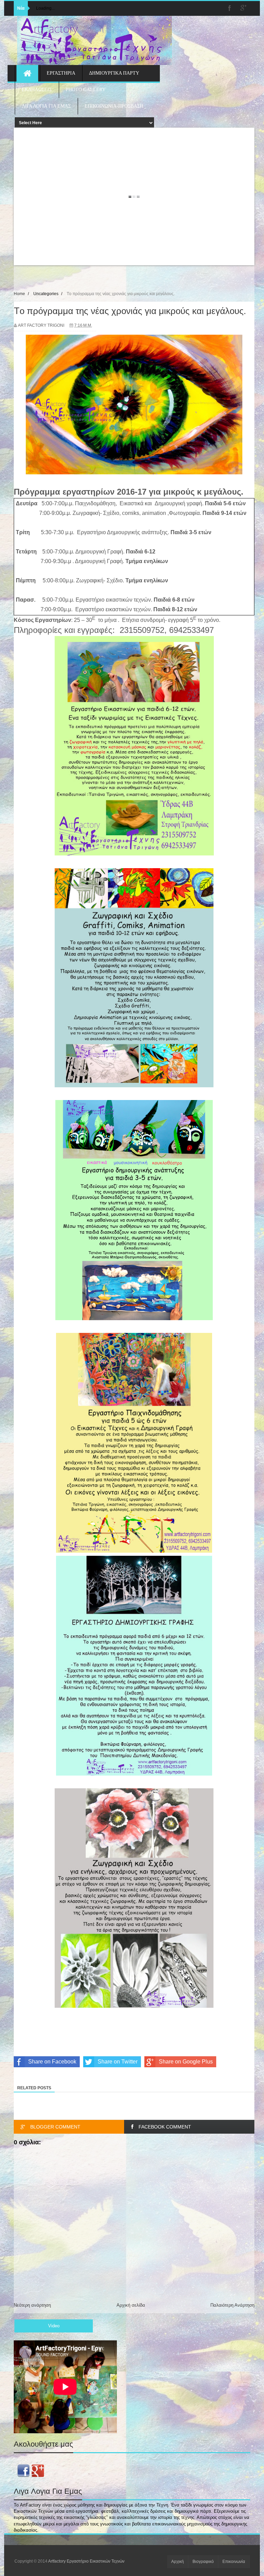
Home (19, 294)
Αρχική (178, 2562)
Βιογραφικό (203, 2562)
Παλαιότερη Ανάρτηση (232, 2305)
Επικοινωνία (234, 2562)
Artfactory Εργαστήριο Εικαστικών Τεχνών (86, 2561)
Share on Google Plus (186, 2062)
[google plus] (243, 8)
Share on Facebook (52, 2062)
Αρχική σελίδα (131, 2305)
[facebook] (230, 8)
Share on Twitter (118, 2062)
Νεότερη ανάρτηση (32, 2305)
